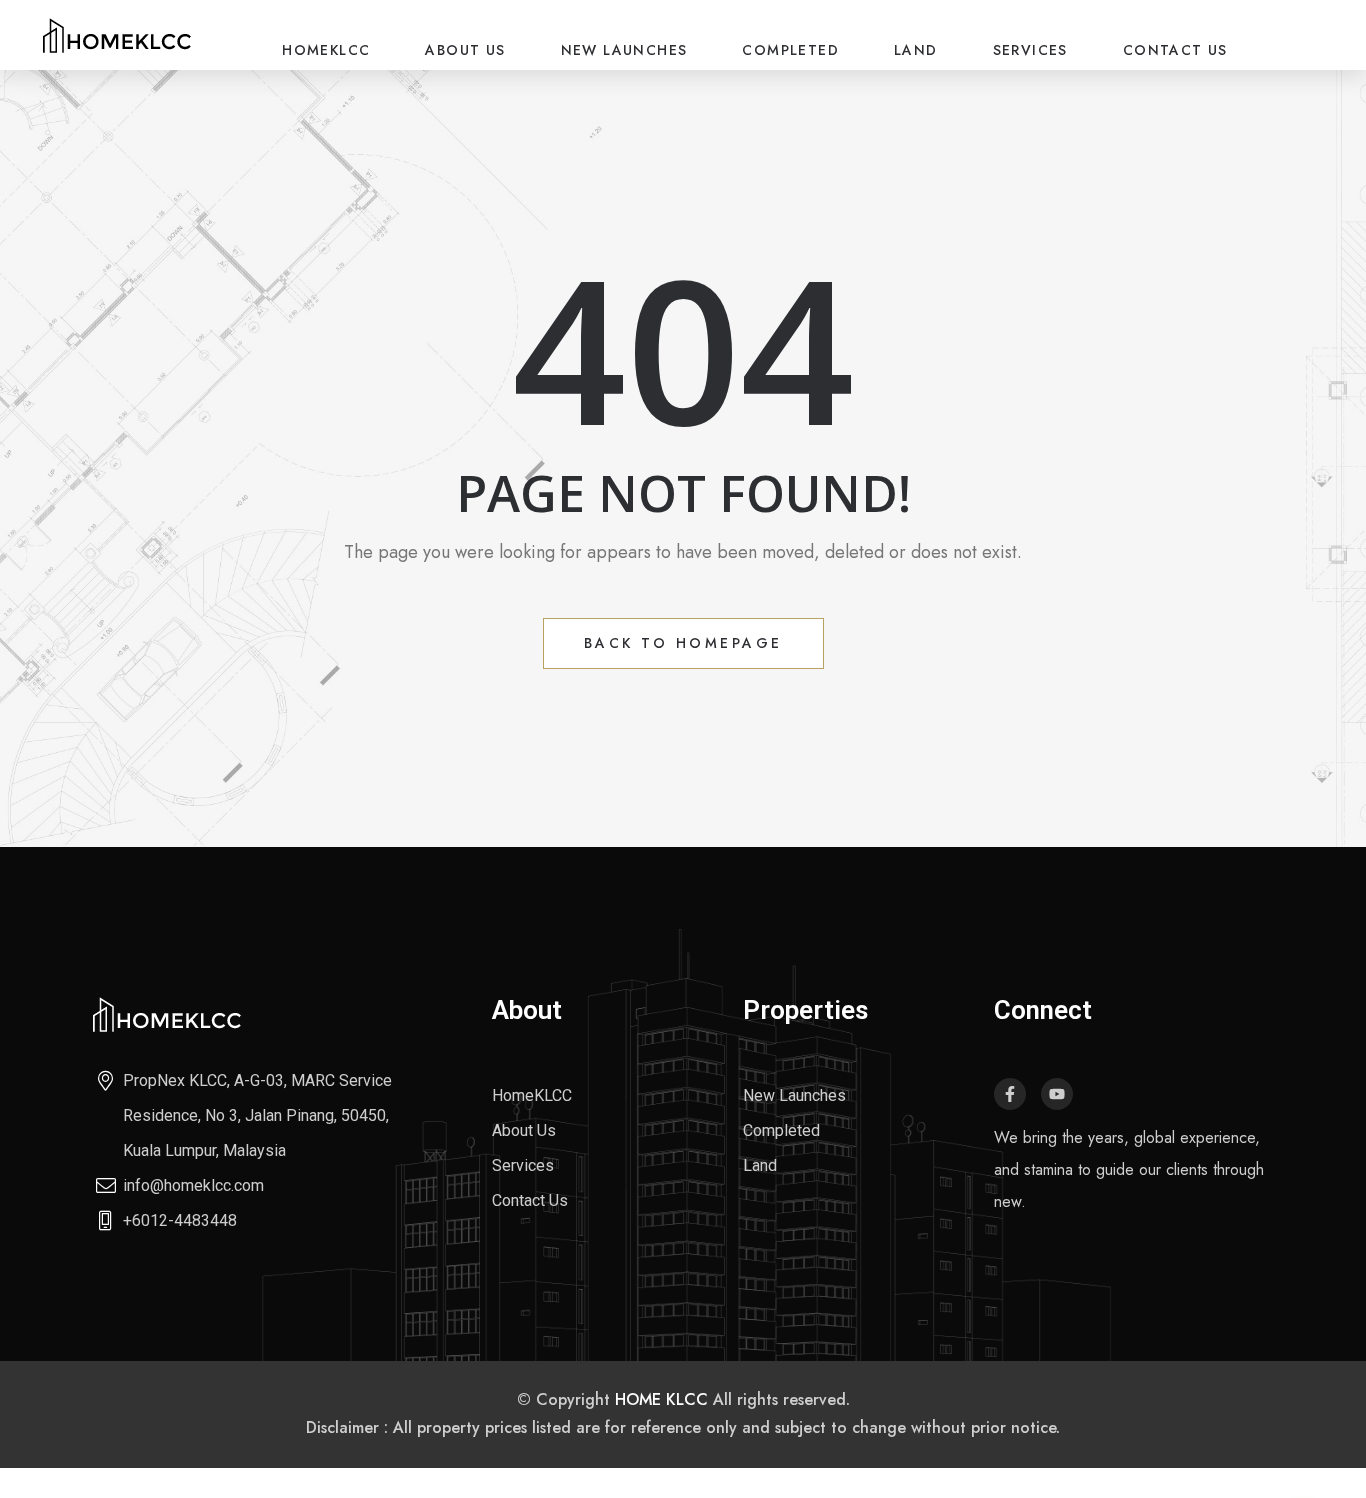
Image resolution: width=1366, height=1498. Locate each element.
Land (916, 50)
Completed (790, 50)
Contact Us (1175, 50)
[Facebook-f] (1010, 1094)
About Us (465, 50)
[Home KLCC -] (117, 35)
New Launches (624, 50)
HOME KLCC (661, 1399)
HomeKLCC (326, 50)
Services (1030, 50)
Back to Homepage (683, 643)
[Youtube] (1057, 1094)
